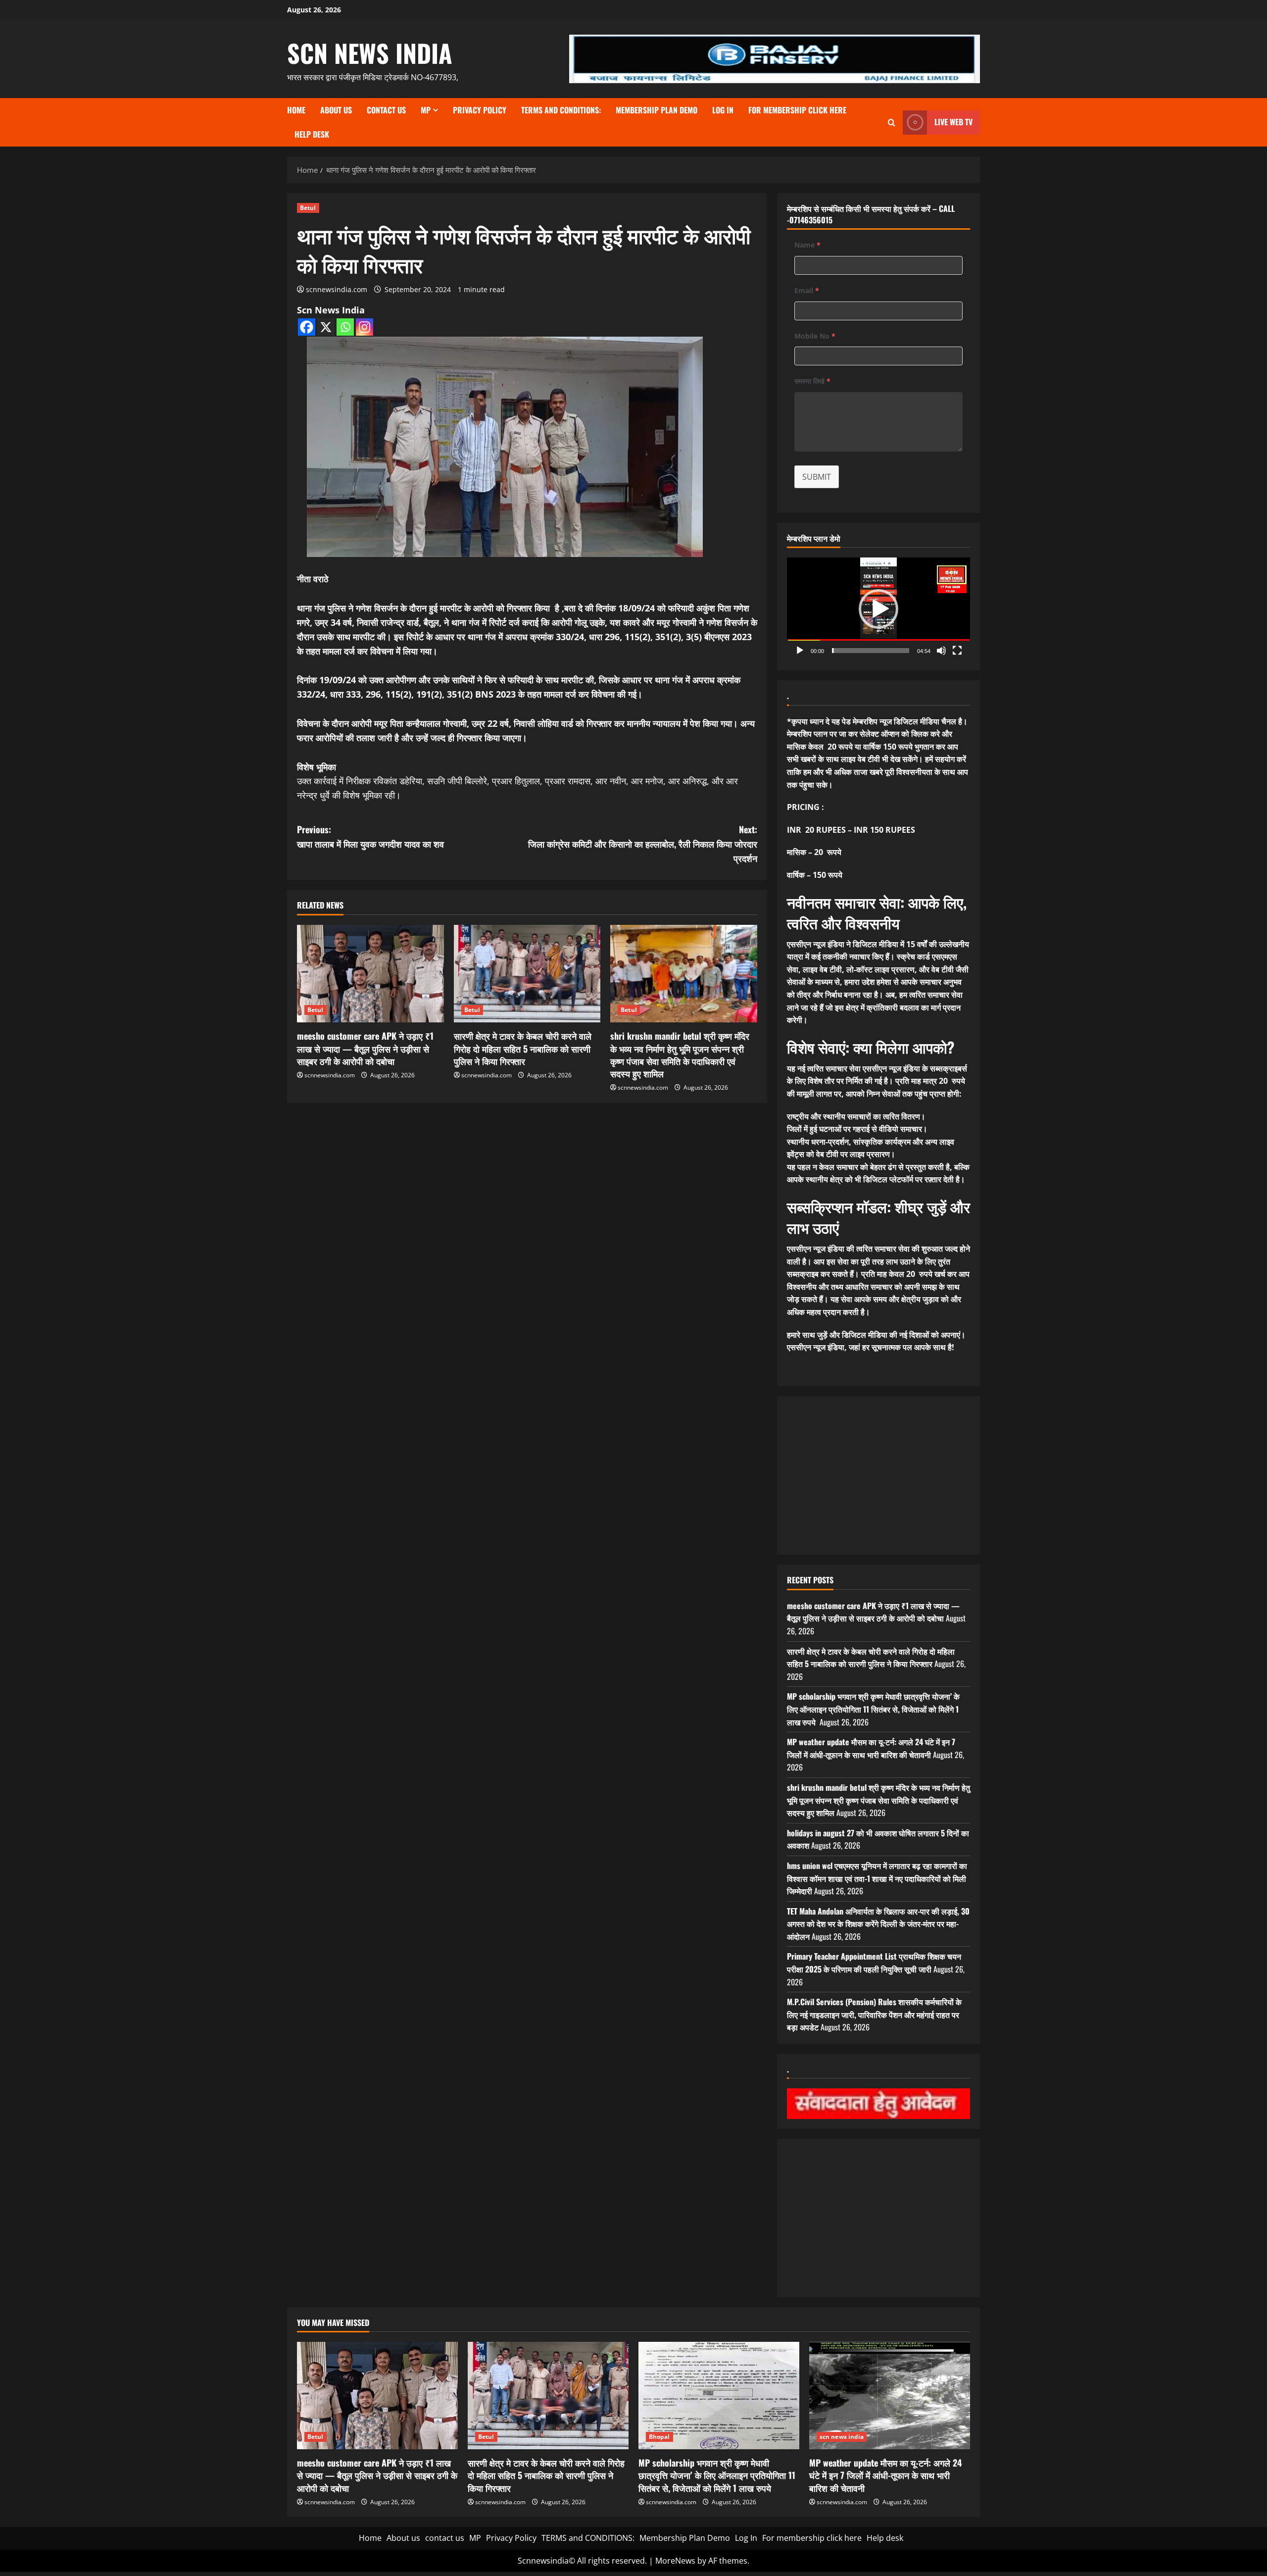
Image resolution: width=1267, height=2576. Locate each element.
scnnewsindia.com (337, 289)
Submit (817, 477)
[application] (878, 609)
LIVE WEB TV (953, 122)
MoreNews (675, 2561)
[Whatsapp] (345, 327)
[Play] (800, 651)
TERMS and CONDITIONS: (561, 110)
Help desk (312, 134)
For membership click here (797, 110)
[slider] (871, 651)
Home (296, 110)
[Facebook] (307, 327)
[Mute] (941, 651)
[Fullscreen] (957, 651)
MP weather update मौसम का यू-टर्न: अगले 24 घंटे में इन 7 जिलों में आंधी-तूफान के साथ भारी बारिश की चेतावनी (871, 1748)
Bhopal (659, 2437)
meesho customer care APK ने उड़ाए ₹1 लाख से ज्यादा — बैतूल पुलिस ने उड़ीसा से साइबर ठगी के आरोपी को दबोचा (365, 1048)
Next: (643, 844)
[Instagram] (365, 327)
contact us (386, 110)
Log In (723, 110)
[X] (326, 327)
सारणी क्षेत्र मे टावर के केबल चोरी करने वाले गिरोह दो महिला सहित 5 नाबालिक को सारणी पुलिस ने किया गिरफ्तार (523, 1048)
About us (336, 110)
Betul (308, 208)
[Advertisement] (878, 1475)
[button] (878, 609)
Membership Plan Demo (657, 110)
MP (426, 110)
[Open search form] (892, 123)
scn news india (370, 52)
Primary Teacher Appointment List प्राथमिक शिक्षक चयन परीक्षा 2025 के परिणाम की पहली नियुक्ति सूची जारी (874, 1963)
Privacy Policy (480, 110)
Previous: (370, 836)
